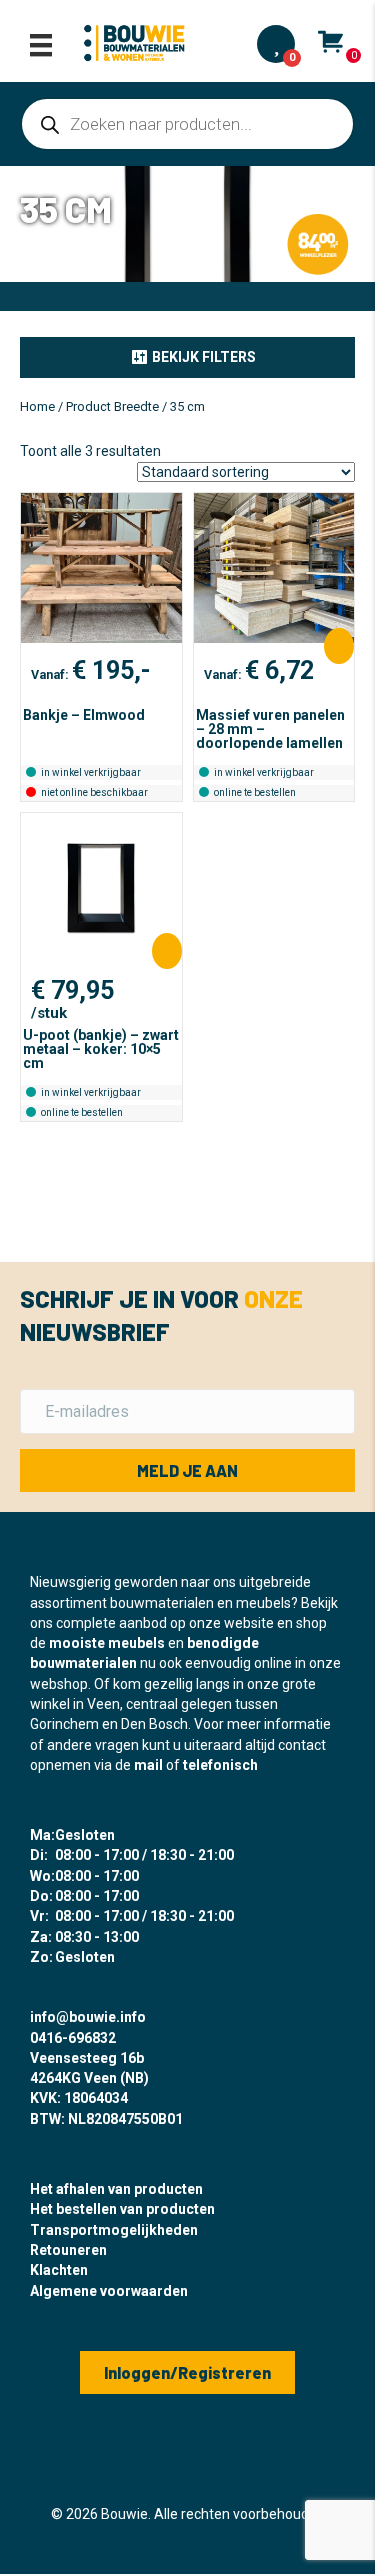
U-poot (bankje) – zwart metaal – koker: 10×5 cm (101, 1049)
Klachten (59, 2270)
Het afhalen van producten (116, 2189)
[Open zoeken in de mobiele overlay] (187, 124)
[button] (187, 357)
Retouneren (68, 2250)
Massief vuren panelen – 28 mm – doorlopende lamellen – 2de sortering (270, 736)
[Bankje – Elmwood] (101, 568)
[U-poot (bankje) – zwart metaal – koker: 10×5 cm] (101, 888)
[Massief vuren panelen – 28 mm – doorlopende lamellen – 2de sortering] (274, 568)
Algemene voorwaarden (109, 2291)
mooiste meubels (107, 1643)
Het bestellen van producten (122, 2209)
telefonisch (220, 1765)
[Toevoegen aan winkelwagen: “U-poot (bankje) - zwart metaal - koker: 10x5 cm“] (167, 951)
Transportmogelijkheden (114, 2230)
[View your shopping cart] (330, 41)
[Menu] (41, 45)
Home (37, 406)
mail (148, 1765)
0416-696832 (73, 2038)
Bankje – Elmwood (84, 715)
